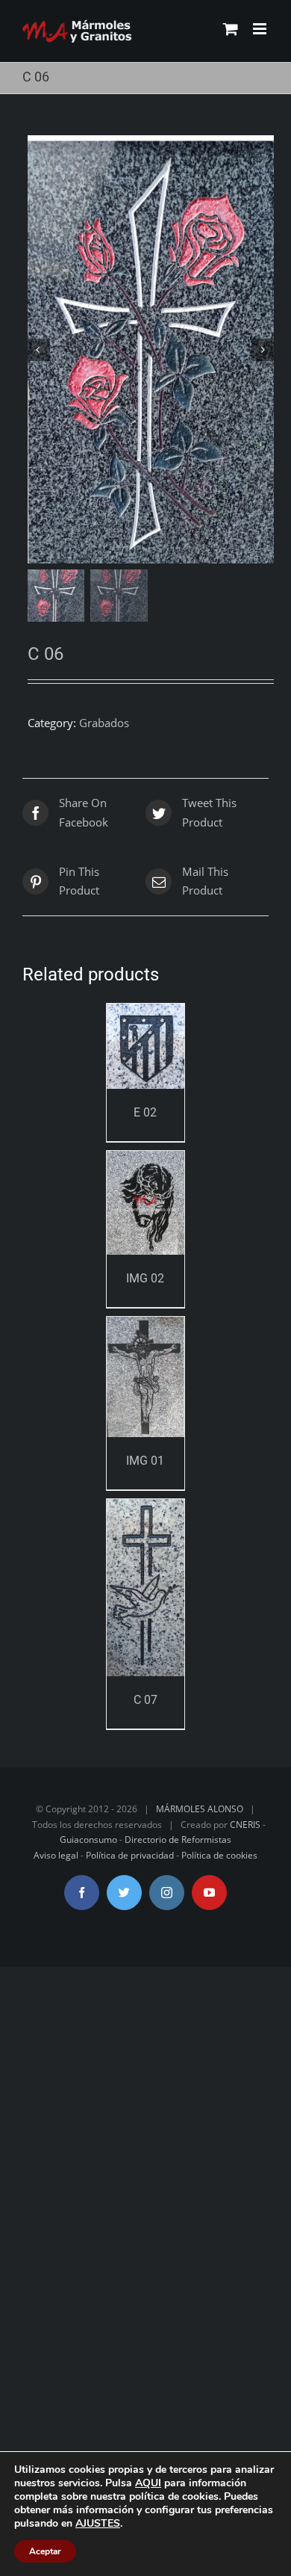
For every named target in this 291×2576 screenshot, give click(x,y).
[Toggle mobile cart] (231, 29)
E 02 (145, 1112)
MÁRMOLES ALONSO (200, 1809)
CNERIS (245, 1825)
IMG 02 (145, 1278)
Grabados (104, 723)
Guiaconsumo (88, 1840)
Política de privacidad (130, 1855)
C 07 (145, 1700)
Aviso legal (56, 1855)
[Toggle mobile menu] (261, 29)
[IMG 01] (146, 1377)
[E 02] (146, 1046)
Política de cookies (219, 1855)
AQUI (148, 2483)
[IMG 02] (146, 1203)
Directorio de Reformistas (178, 1840)
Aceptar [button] (45, 2551)
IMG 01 (145, 1461)
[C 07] (146, 1588)
